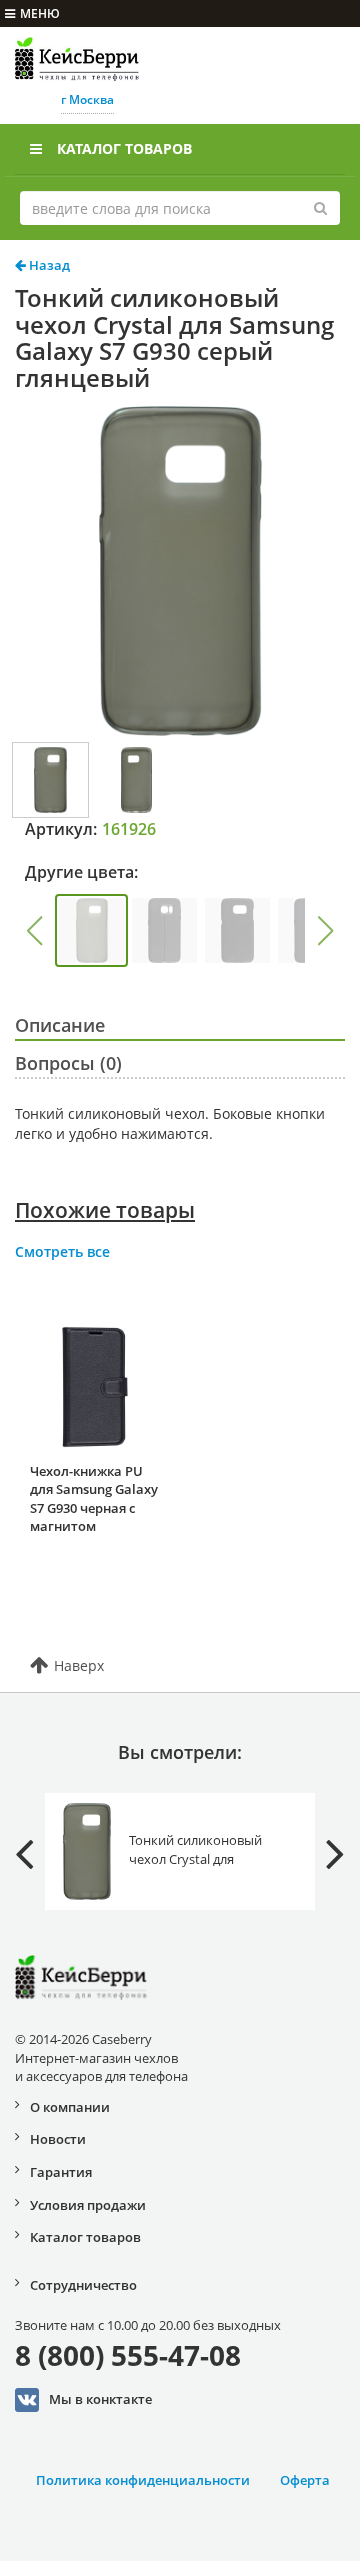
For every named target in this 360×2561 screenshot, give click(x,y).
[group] (91, 930)
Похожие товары (105, 1210)
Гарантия (61, 2172)
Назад (48, 265)
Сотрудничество (83, 2285)
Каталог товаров (124, 148)
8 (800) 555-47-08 (128, 2355)
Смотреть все (62, 1251)
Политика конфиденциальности (143, 2480)
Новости (58, 2139)
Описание (60, 1025)
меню (40, 13)
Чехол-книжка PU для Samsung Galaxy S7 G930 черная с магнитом (94, 1499)
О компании (70, 2107)
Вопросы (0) (68, 1063)
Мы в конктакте (100, 2398)
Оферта (305, 2480)
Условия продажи (88, 2205)
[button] (34, 931)
